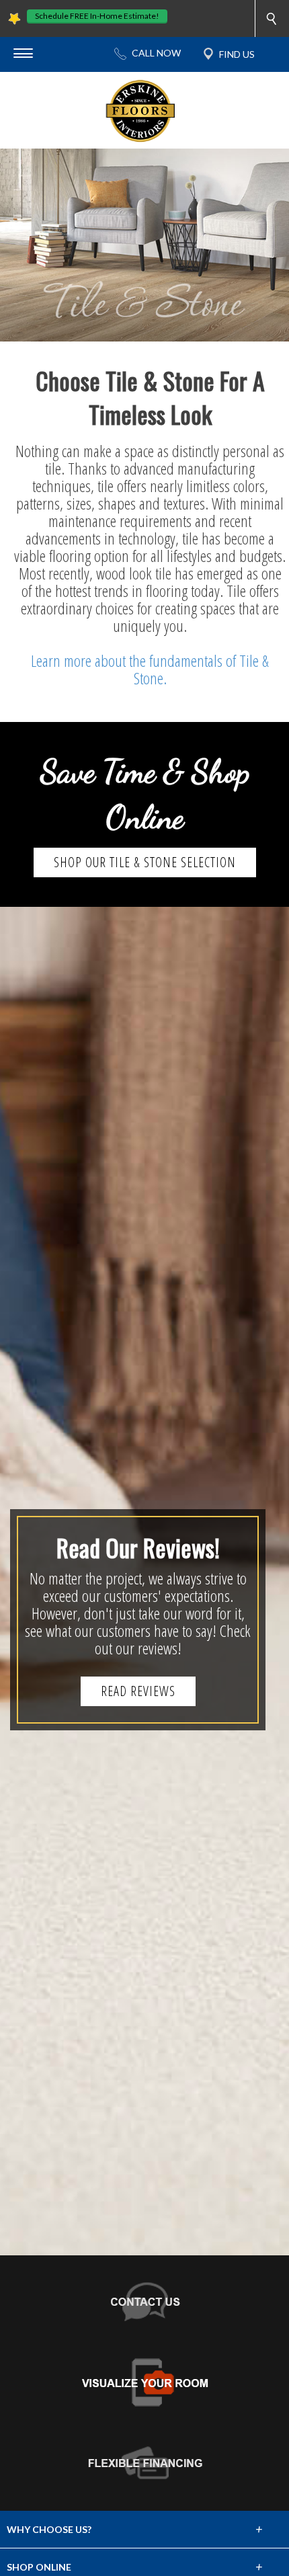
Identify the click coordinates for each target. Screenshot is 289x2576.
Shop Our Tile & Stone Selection (145, 862)
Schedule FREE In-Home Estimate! (97, 16)
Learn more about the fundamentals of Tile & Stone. (150, 669)
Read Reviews (138, 1691)
